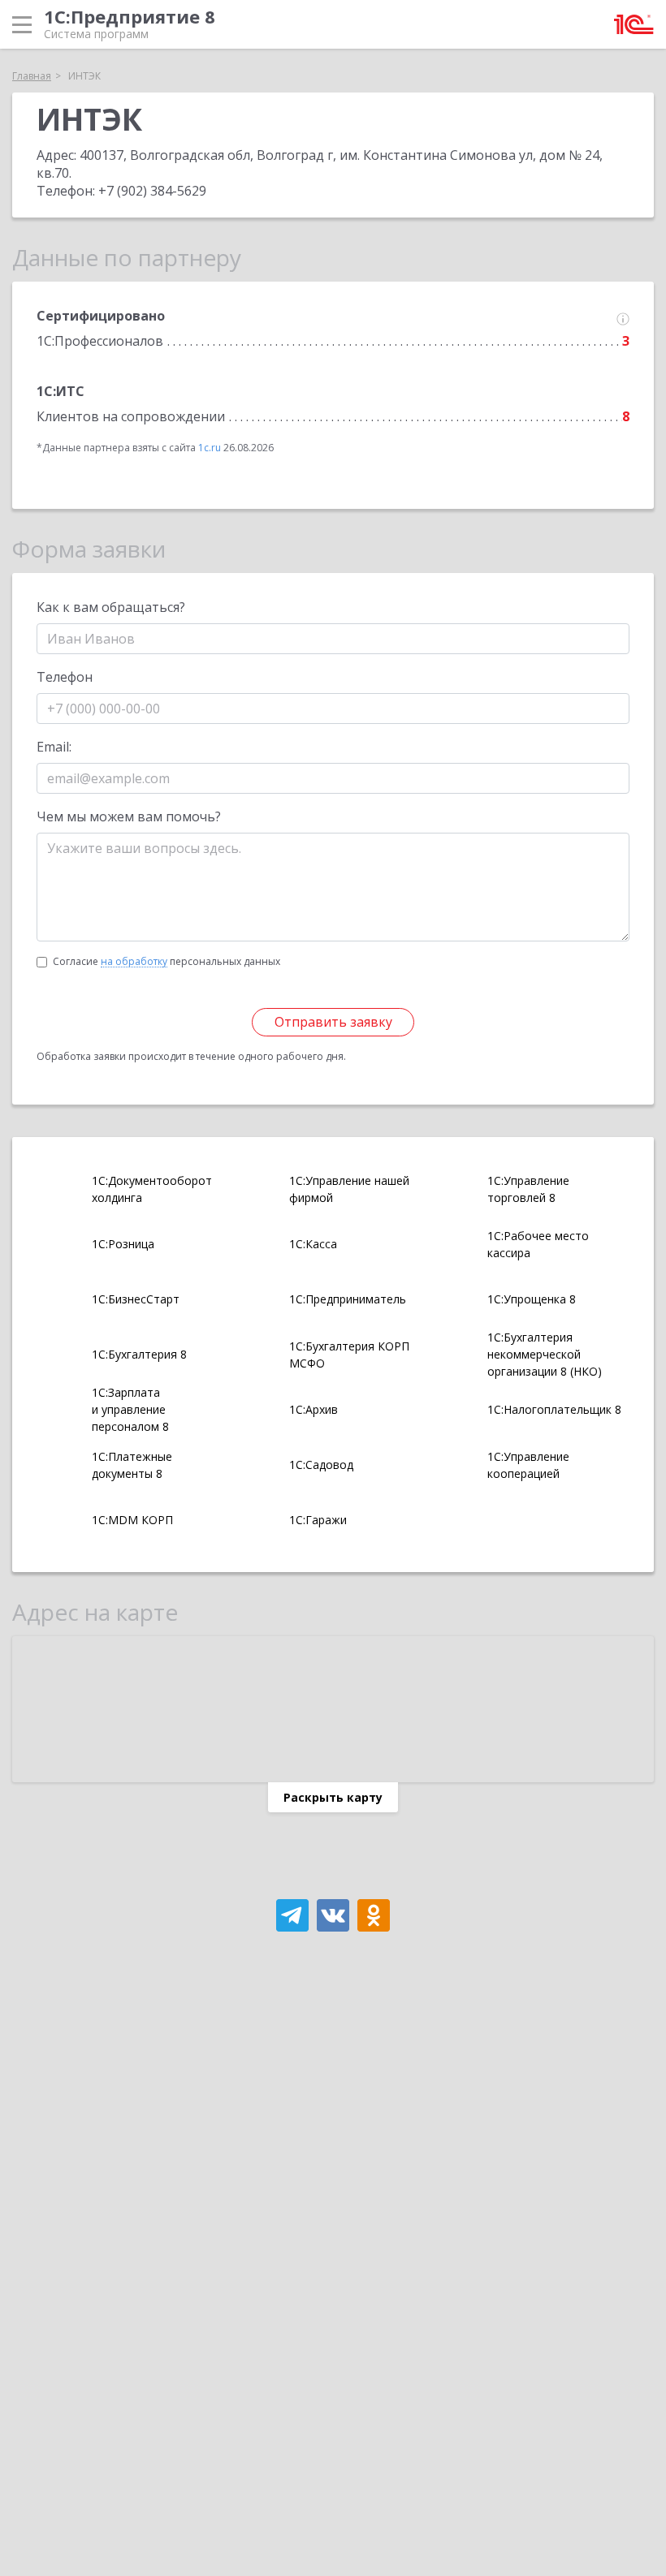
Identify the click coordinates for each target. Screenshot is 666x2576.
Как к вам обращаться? (111, 607)
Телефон (65, 677)
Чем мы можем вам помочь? (129, 816)
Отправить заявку (333, 1022)
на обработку (134, 962)
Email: (54, 747)
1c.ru (210, 448)
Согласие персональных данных (166, 961)
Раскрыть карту (333, 1797)
